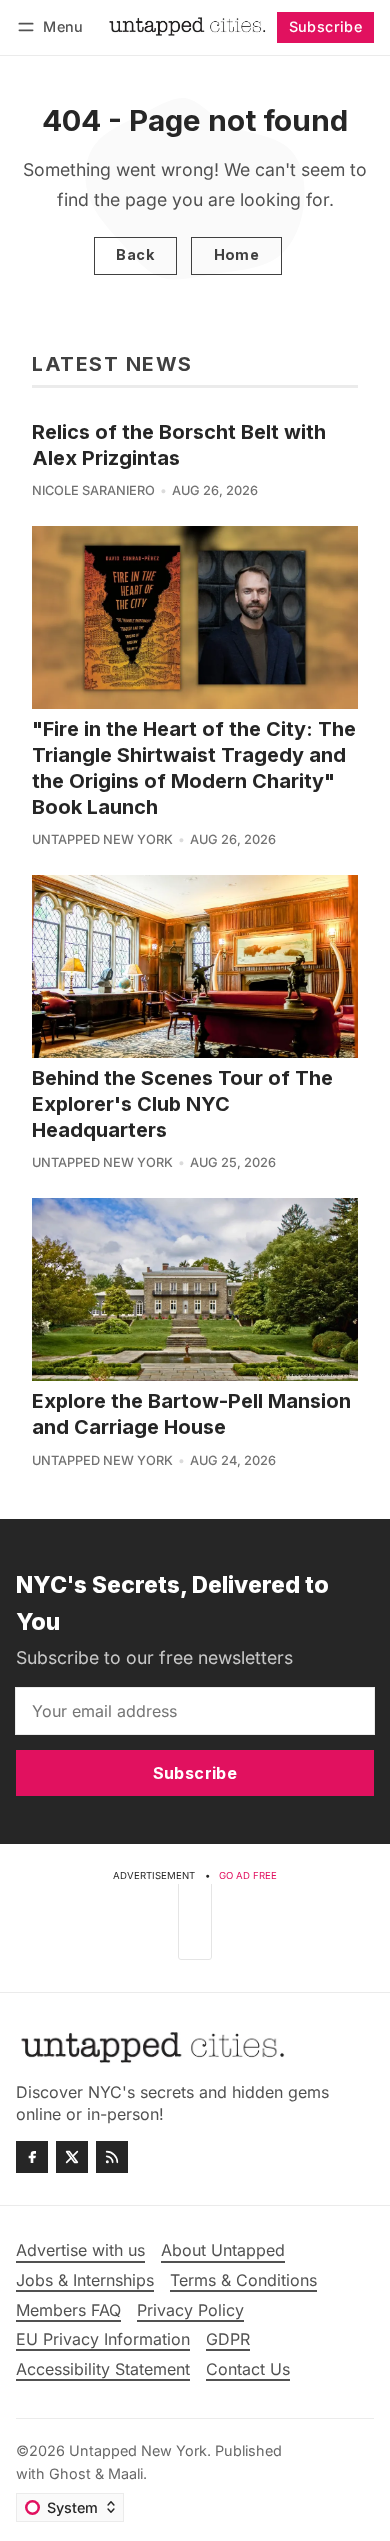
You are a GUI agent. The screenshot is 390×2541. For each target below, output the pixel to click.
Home (237, 254)
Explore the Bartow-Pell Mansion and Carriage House (191, 1414)
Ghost (70, 2473)
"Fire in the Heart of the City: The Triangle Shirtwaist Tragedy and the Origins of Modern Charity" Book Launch (194, 768)
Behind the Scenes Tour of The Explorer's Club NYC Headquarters (182, 1104)
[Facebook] (32, 2157)
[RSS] (112, 2157)
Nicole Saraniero (93, 490)
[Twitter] (72, 2157)
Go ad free (248, 1875)
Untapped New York (102, 839)
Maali (125, 2473)
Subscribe (326, 26)
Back (135, 254)
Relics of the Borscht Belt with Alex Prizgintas (179, 445)
